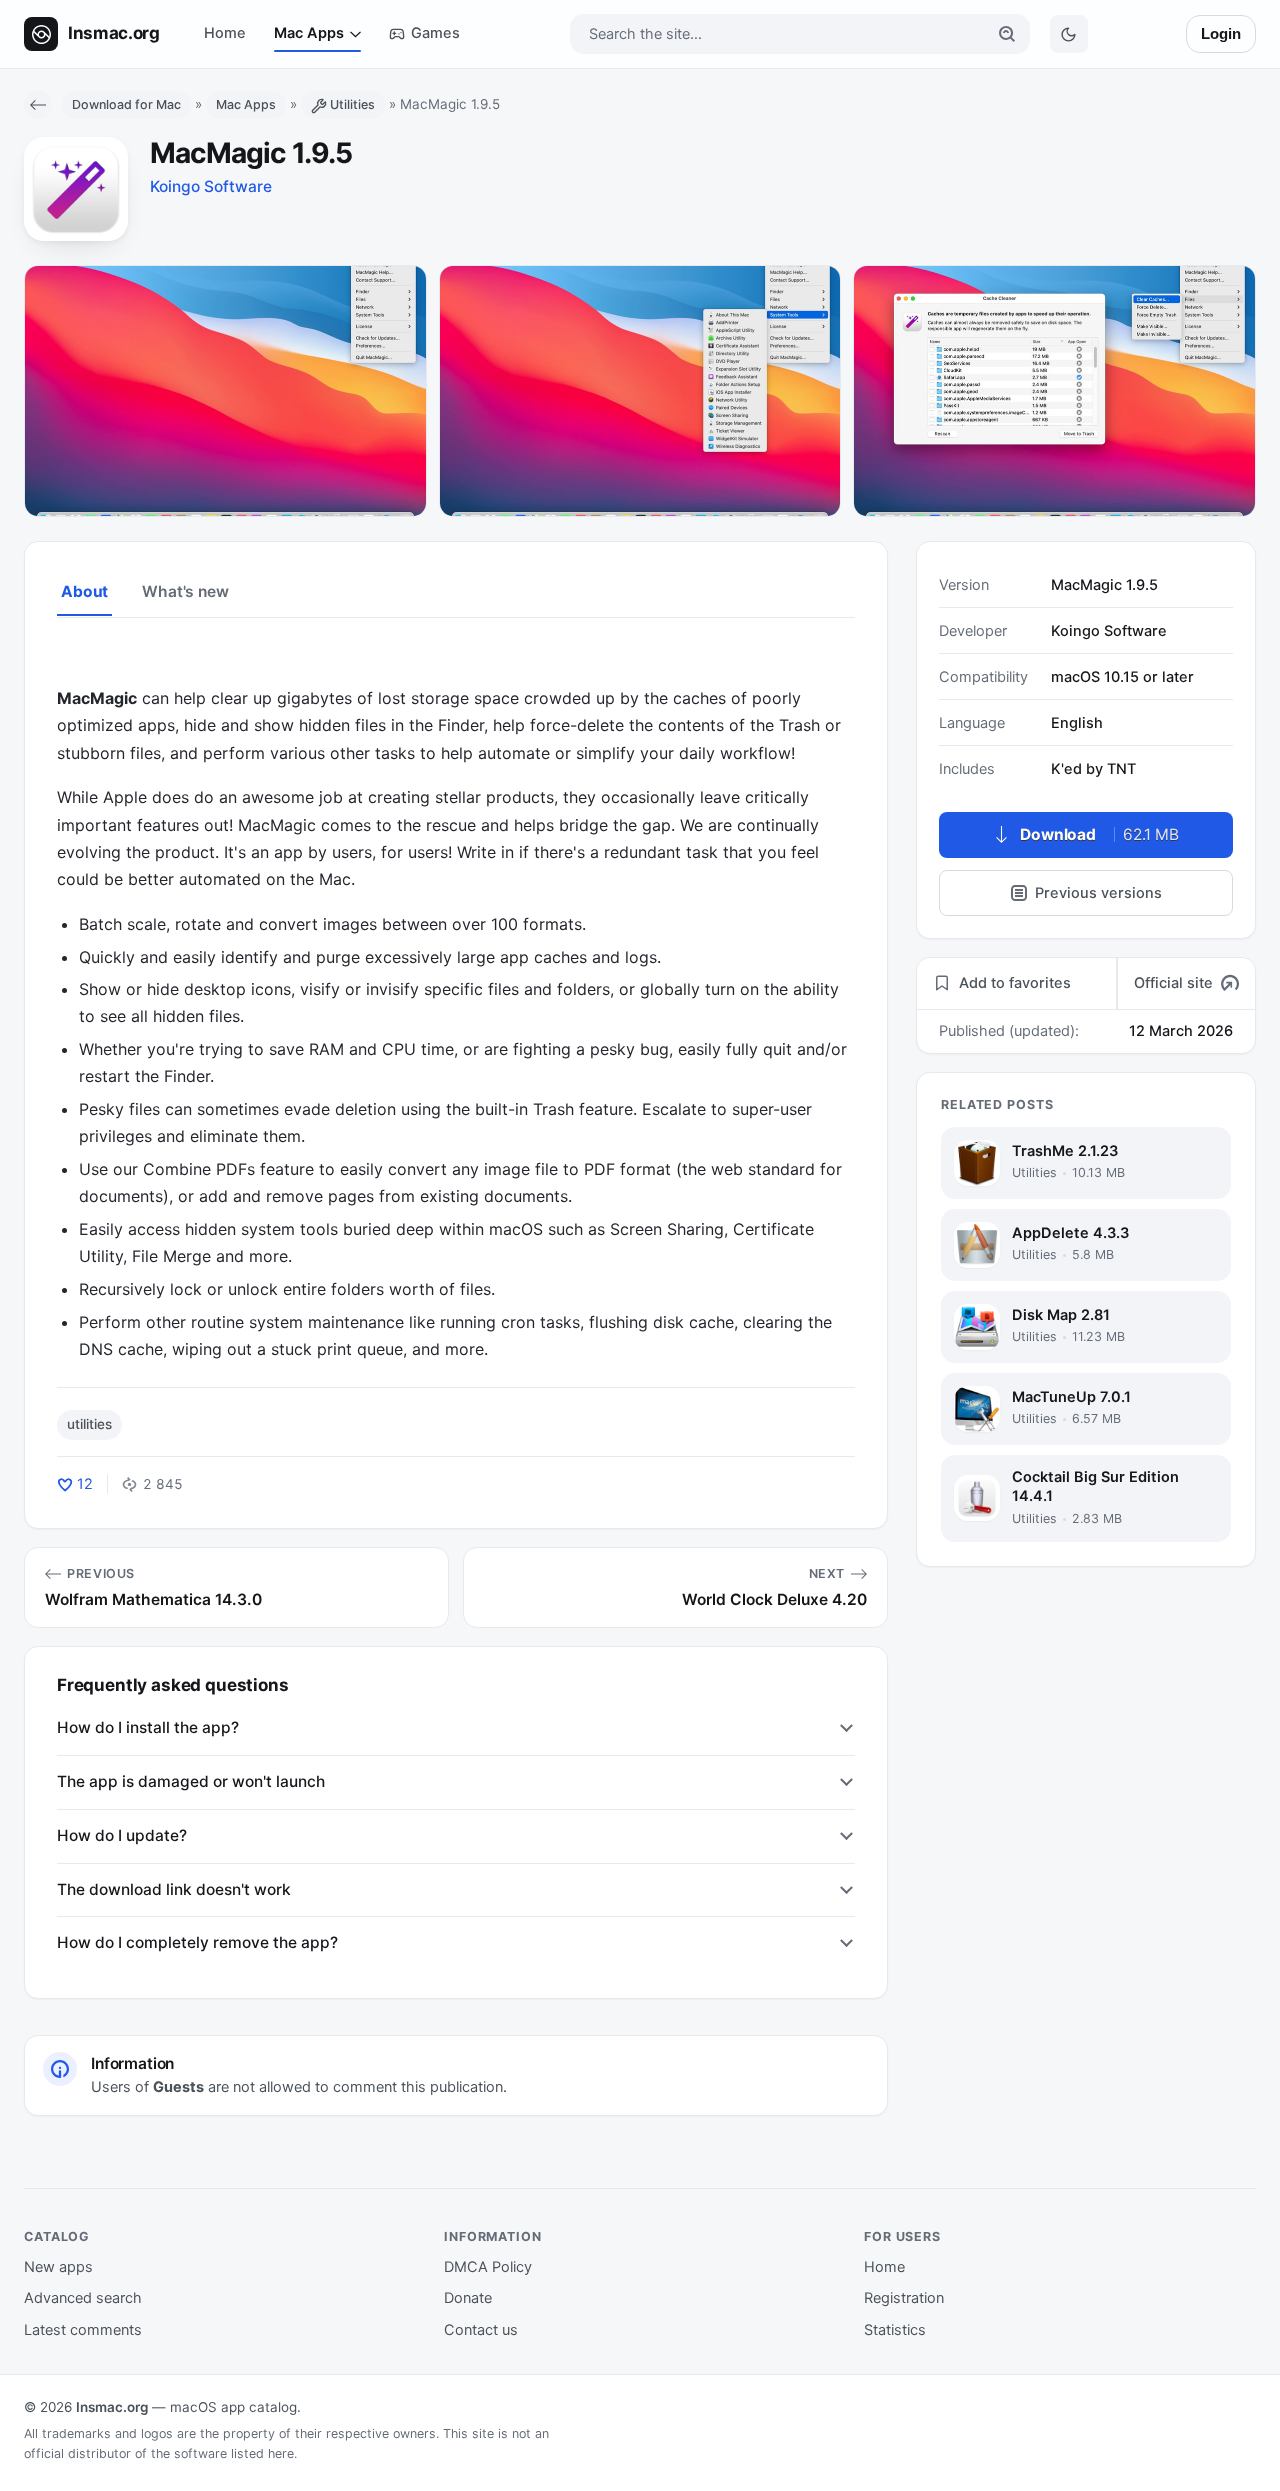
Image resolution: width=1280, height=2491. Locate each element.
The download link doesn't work (174, 1889)
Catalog (57, 2236)
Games (435, 33)
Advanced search (83, 2298)
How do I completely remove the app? (197, 1942)
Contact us (481, 2330)
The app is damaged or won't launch (191, 1781)
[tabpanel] (456, 1001)
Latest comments (83, 2330)
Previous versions (1098, 893)
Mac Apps (309, 33)
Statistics (895, 2330)
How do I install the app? (148, 1727)
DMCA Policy (488, 2267)
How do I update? (122, 1835)
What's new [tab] (185, 591)
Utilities (352, 104)
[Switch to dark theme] (1069, 34)
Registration (904, 2298)
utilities (89, 1424)
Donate (468, 2298)
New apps (58, 2267)
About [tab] (84, 591)
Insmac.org (112, 2407)
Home (225, 33)
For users (902, 2236)
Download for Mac (126, 104)
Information (493, 2236)
